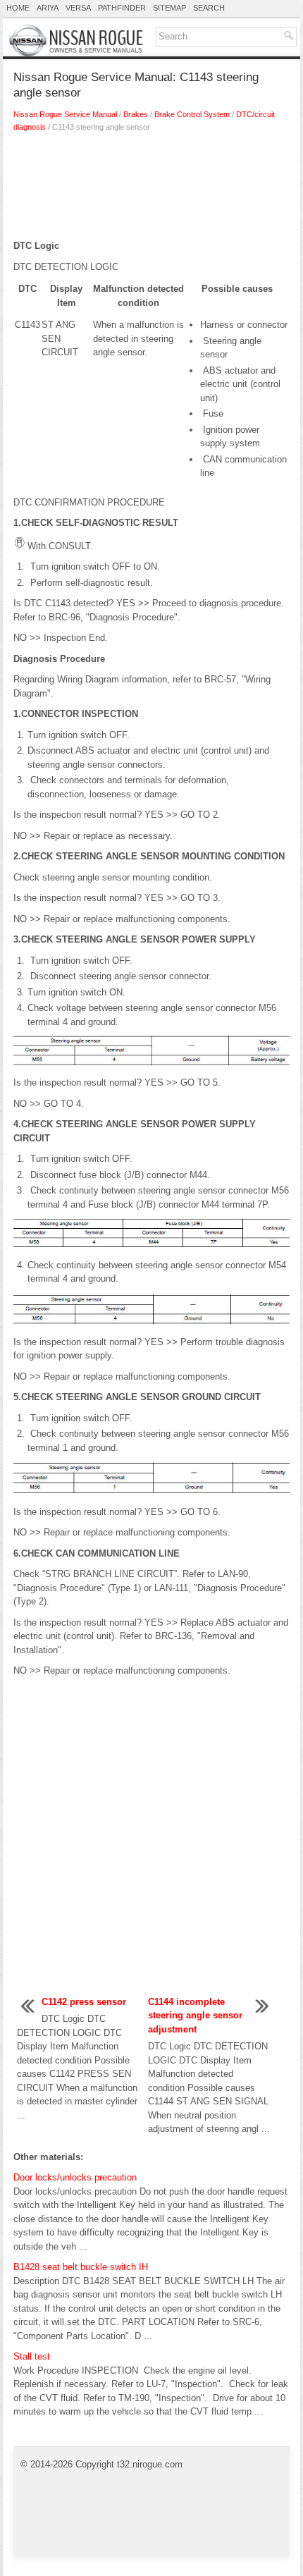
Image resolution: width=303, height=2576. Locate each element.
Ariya (48, 8)
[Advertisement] (151, 190)
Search (209, 8)
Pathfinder (122, 8)
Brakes (136, 114)
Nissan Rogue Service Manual (65, 114)
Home (18, 8)
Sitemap (169, 8)
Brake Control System (192, 114)
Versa (78, 8)
